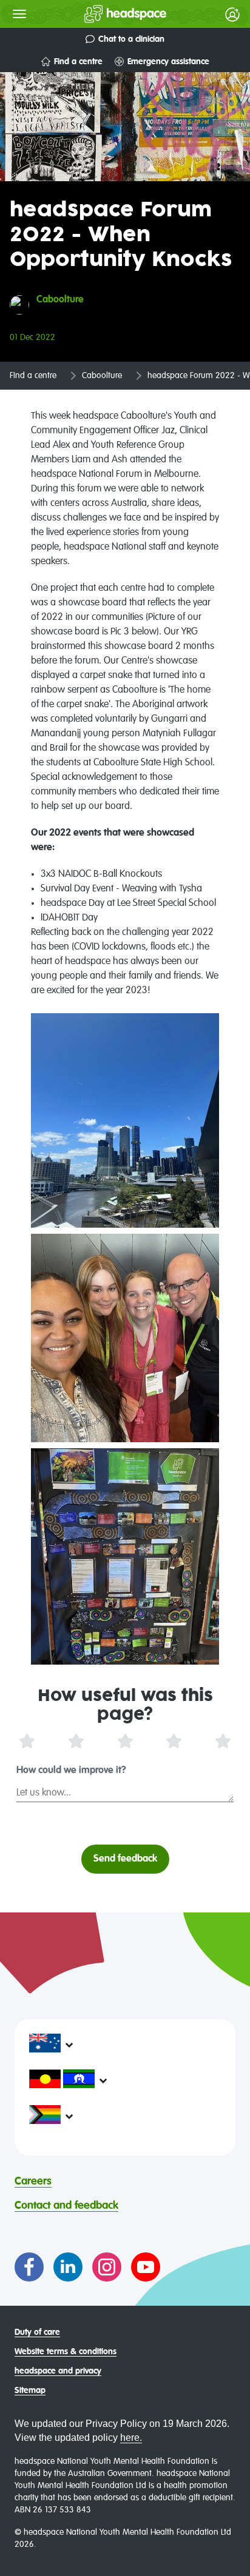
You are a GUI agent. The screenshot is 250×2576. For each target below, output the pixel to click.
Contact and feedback (66, 2206)
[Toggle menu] (19, 14)
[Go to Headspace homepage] (101, 14)
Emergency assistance (168, 62)
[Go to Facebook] (29, 2267)
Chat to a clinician (131, 39)
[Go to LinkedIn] (68, 2267)
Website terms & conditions (66, 2352)
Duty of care (37, 2332)
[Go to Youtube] (146, 2267)
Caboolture (102, 376)
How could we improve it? (71, 1771)
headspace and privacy (58, 2371)
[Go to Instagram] (107, 2267)
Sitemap (30, 2391)
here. (131, 2438)
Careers (33, 2182)
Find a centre (78, 62)
